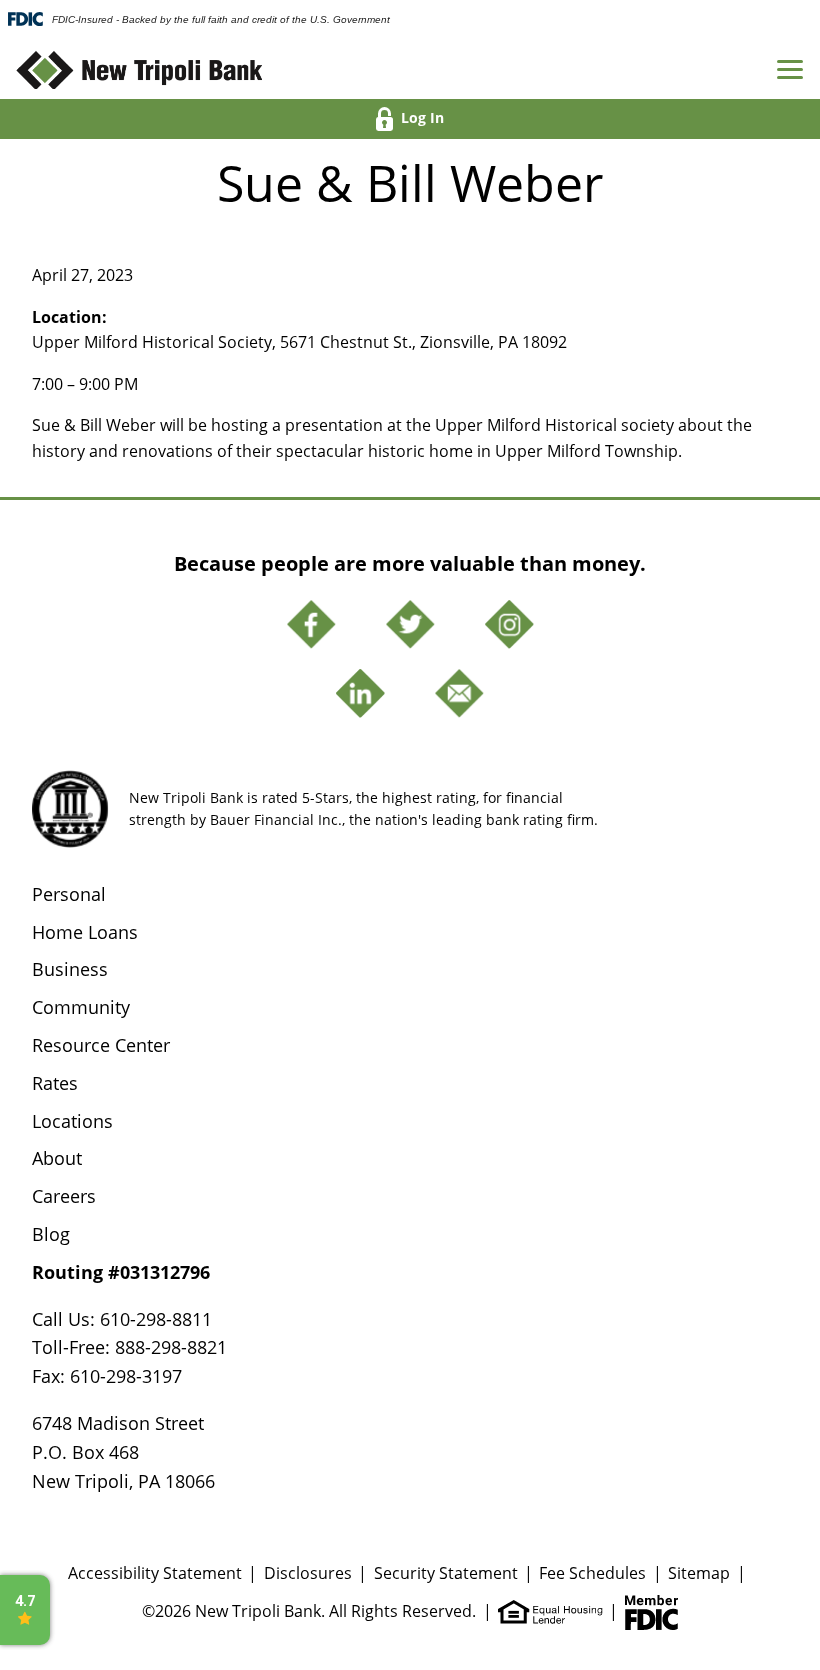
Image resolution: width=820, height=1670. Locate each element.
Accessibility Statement (155, 1573)
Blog (51, 1234)
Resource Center (101, 1045)
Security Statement (446, 1573)
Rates (55, 1083)
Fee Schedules (592, 1573)
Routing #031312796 (121, 1272)
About (57, 1158)
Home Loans (85, 932)
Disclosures (308, 1573)
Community (81, 1007)
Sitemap (699, 1573)
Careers (64, 1196)
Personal (69, 894)
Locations (72, 1121)
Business (70, 969)
